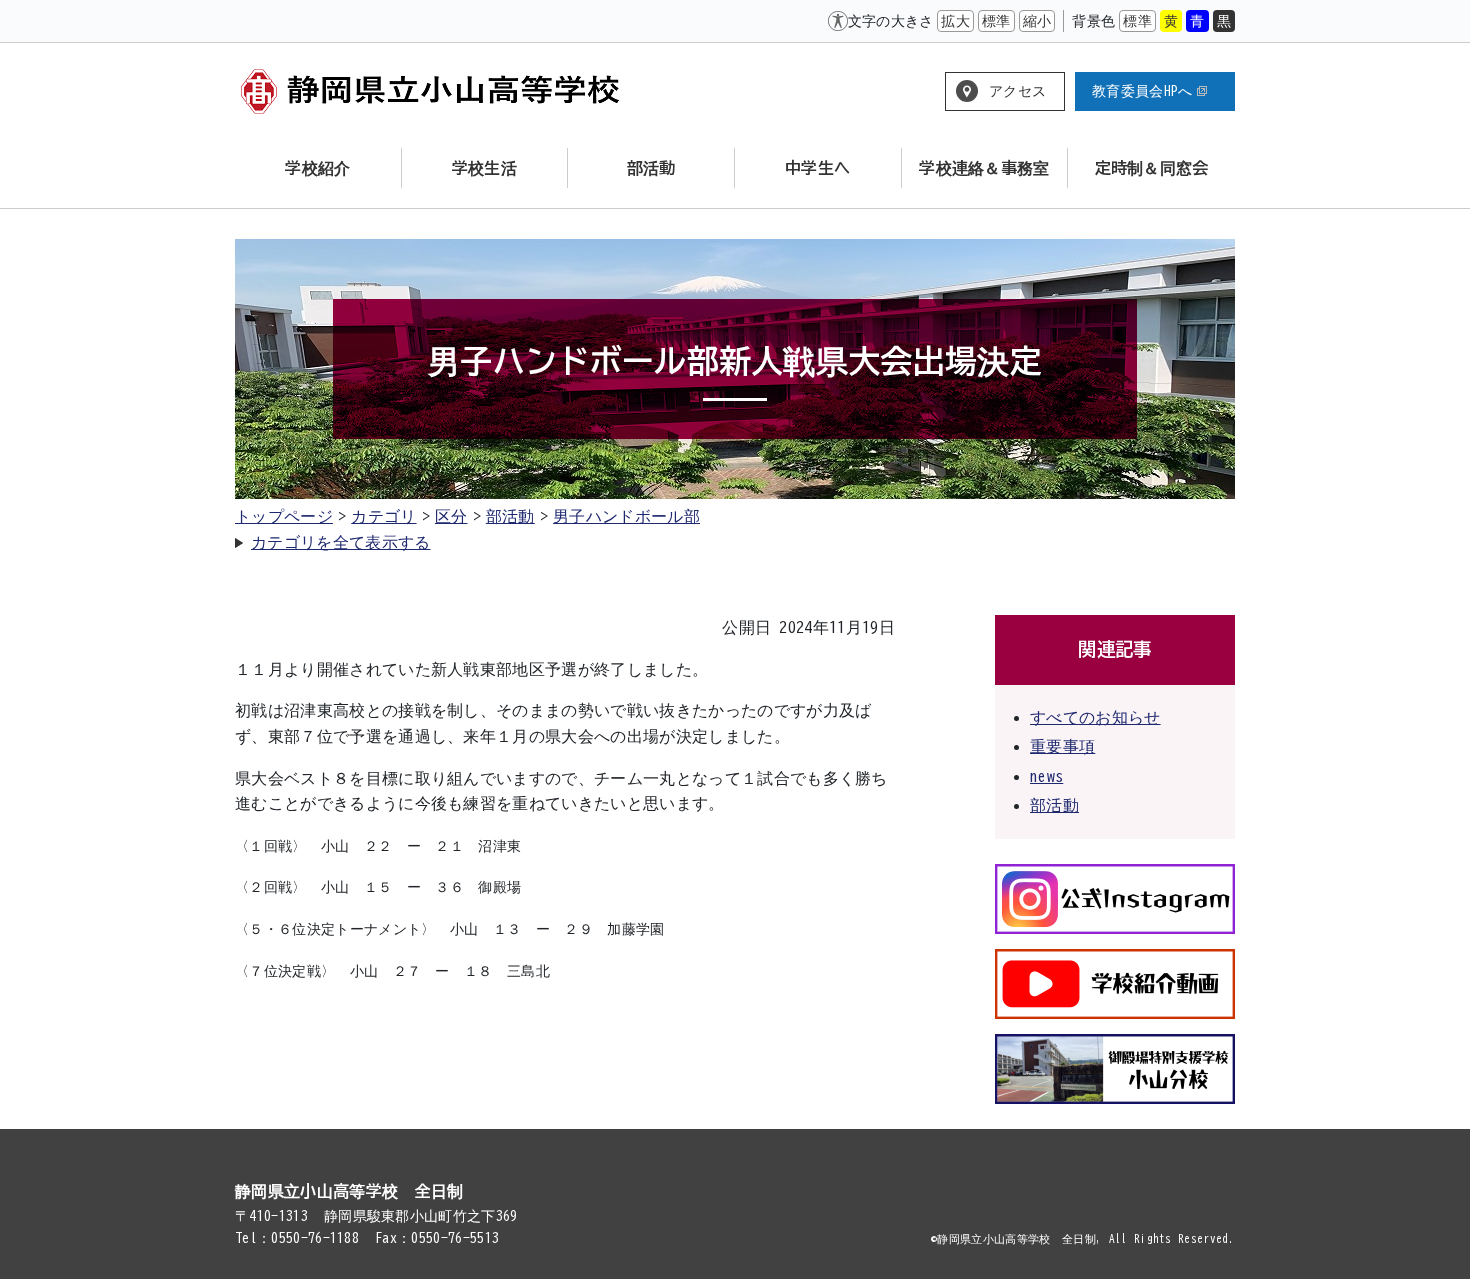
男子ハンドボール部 (626, 516)
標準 (996, 21)
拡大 (955, 21)
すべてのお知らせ (1095, 717)
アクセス (1017, 91)
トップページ (284, 516)
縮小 (1037, 21)
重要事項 (1062, 746)
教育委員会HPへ (1142, 91)
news (1046, 776)
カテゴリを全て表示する (341, 542)
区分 (451, 516)
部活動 (510, 516)
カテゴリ (383, 516)
